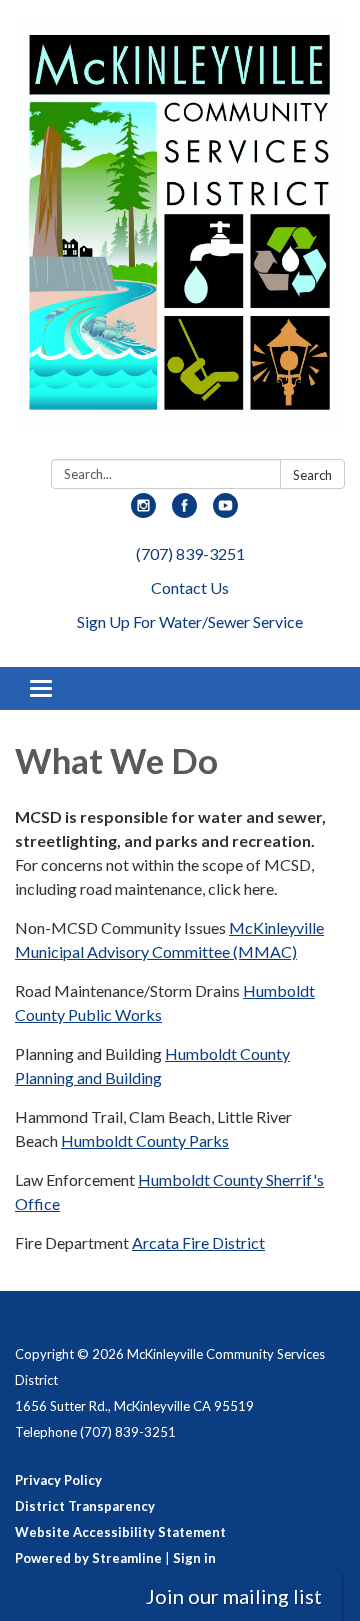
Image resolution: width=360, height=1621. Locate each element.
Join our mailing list (234, 1596)
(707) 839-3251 (190, 553)
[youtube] (225, 511)
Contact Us (190, 587)
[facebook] (184, 511)
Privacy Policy (58, 1480)
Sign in (194, 1558)
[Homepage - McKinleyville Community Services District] (180, 233)
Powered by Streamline (88, 1558)
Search (312, 475)
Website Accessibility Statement (120, 1532)
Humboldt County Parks (145, 1140)
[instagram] (143, 511)
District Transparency (85, 1506)
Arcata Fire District (198, 1242)
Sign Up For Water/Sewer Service (190, 621)
